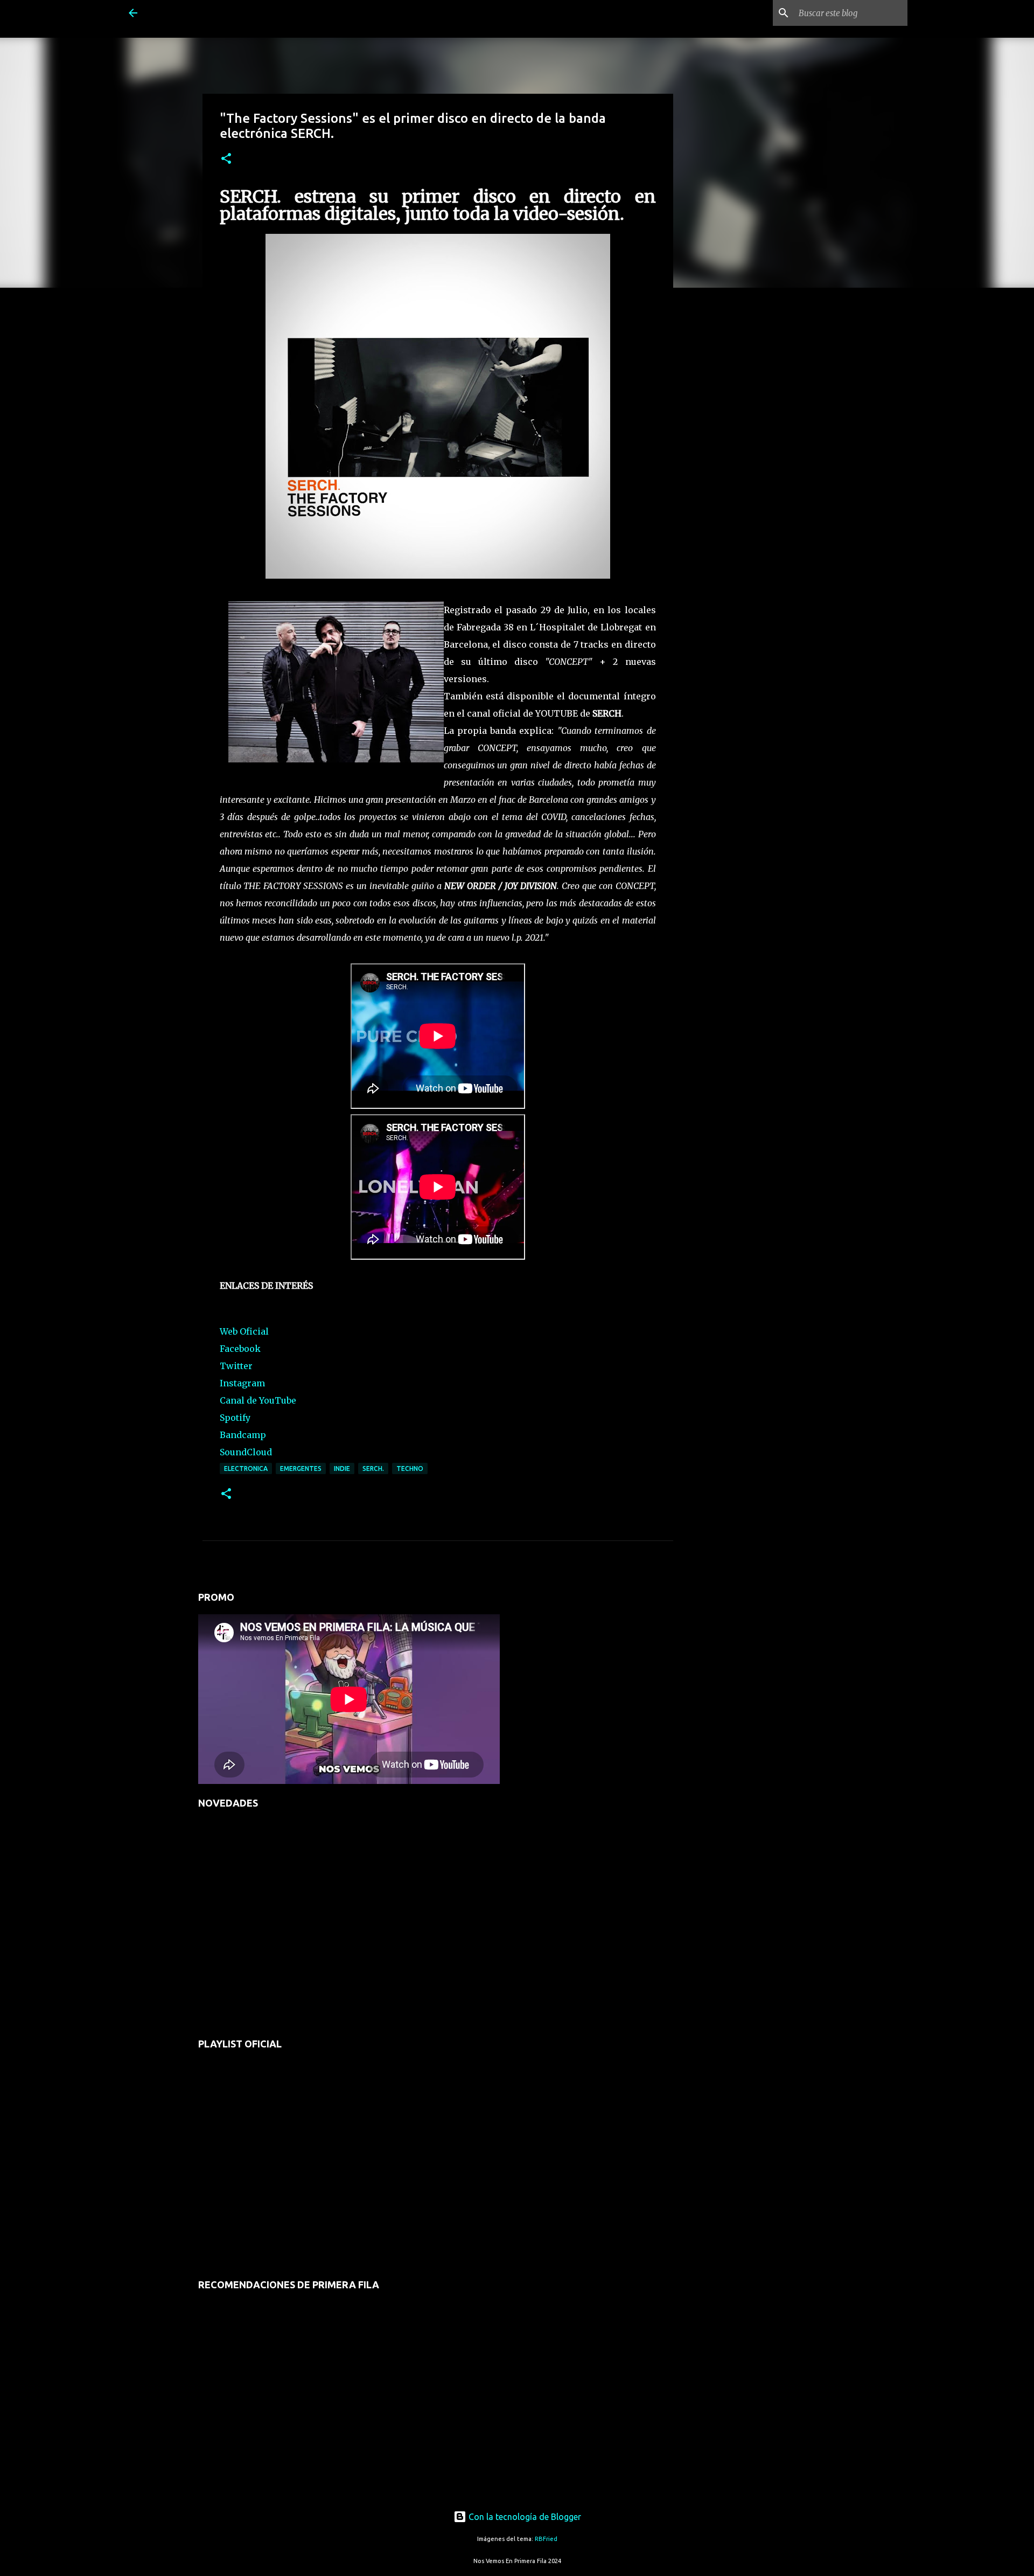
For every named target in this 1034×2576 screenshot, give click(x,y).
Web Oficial (244, 1331)
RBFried (546, 2539)
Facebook (240, 1349)
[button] (226, 159)
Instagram (242, 1383)
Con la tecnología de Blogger (524, 2517)
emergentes (301, 1468)
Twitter (236, 1366)
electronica (246, 1468)
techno (410, 1468)
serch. (373, 1468)
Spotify (235, 1418)
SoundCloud (246, 1452)
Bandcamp (243, 1435)
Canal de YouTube (258, 1400)
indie (342, 1468)
